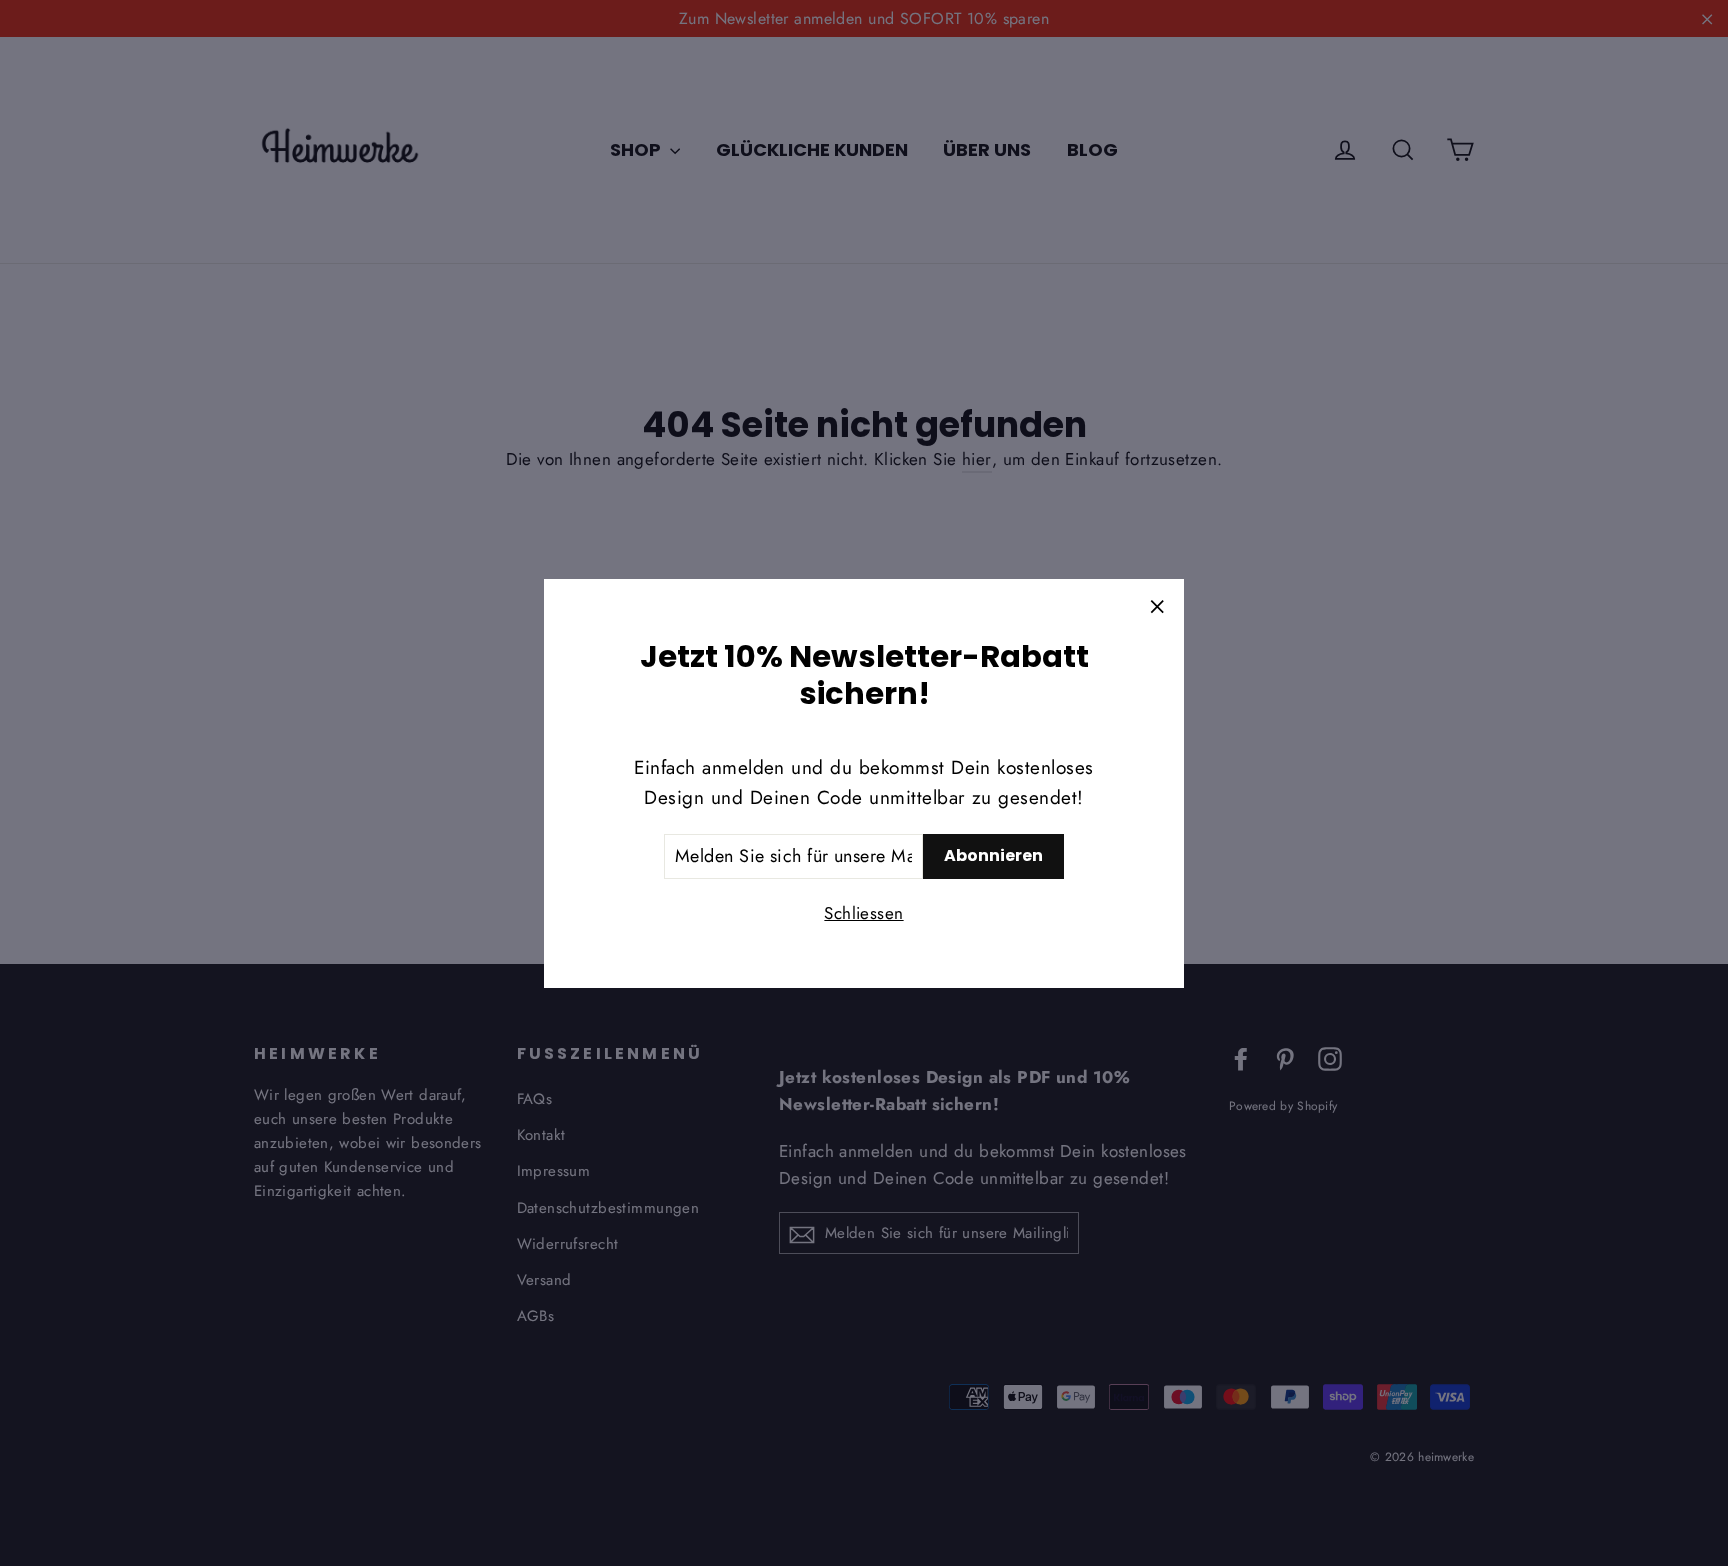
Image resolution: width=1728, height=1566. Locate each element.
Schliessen (863, 912)
